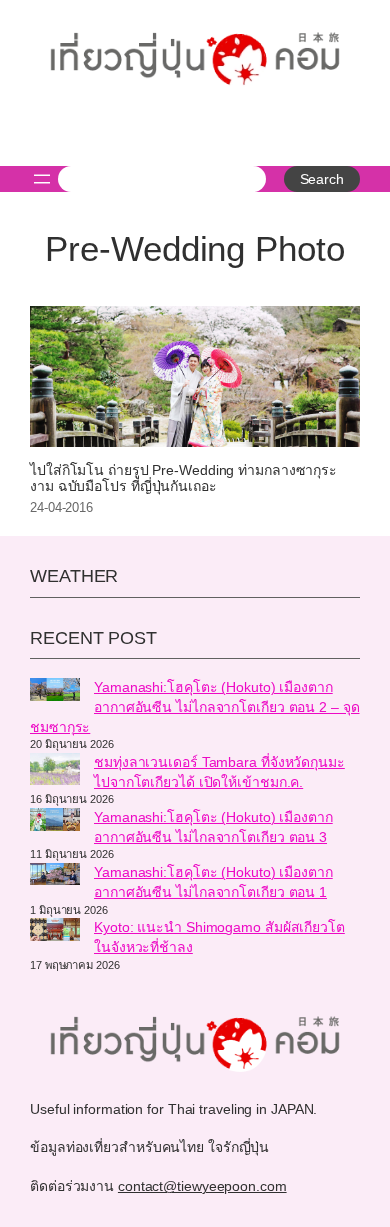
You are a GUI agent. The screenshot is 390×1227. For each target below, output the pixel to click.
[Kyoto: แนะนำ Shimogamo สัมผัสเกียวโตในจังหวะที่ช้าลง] (55, 932)
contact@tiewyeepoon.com (202, 1186)
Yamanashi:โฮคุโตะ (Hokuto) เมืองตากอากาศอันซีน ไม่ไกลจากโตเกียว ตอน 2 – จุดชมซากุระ (195, 706)
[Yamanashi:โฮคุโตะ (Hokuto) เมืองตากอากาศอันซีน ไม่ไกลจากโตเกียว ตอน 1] (55, 877)
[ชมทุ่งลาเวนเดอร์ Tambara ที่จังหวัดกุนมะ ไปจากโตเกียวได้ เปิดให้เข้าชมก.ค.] (55, 772)
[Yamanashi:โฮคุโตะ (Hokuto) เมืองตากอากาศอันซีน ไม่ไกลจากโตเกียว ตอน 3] (55, 822)
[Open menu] (42, 179)
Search (322, 179)
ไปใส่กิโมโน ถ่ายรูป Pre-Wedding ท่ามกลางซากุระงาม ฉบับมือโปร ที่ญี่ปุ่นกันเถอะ (183, 478)
